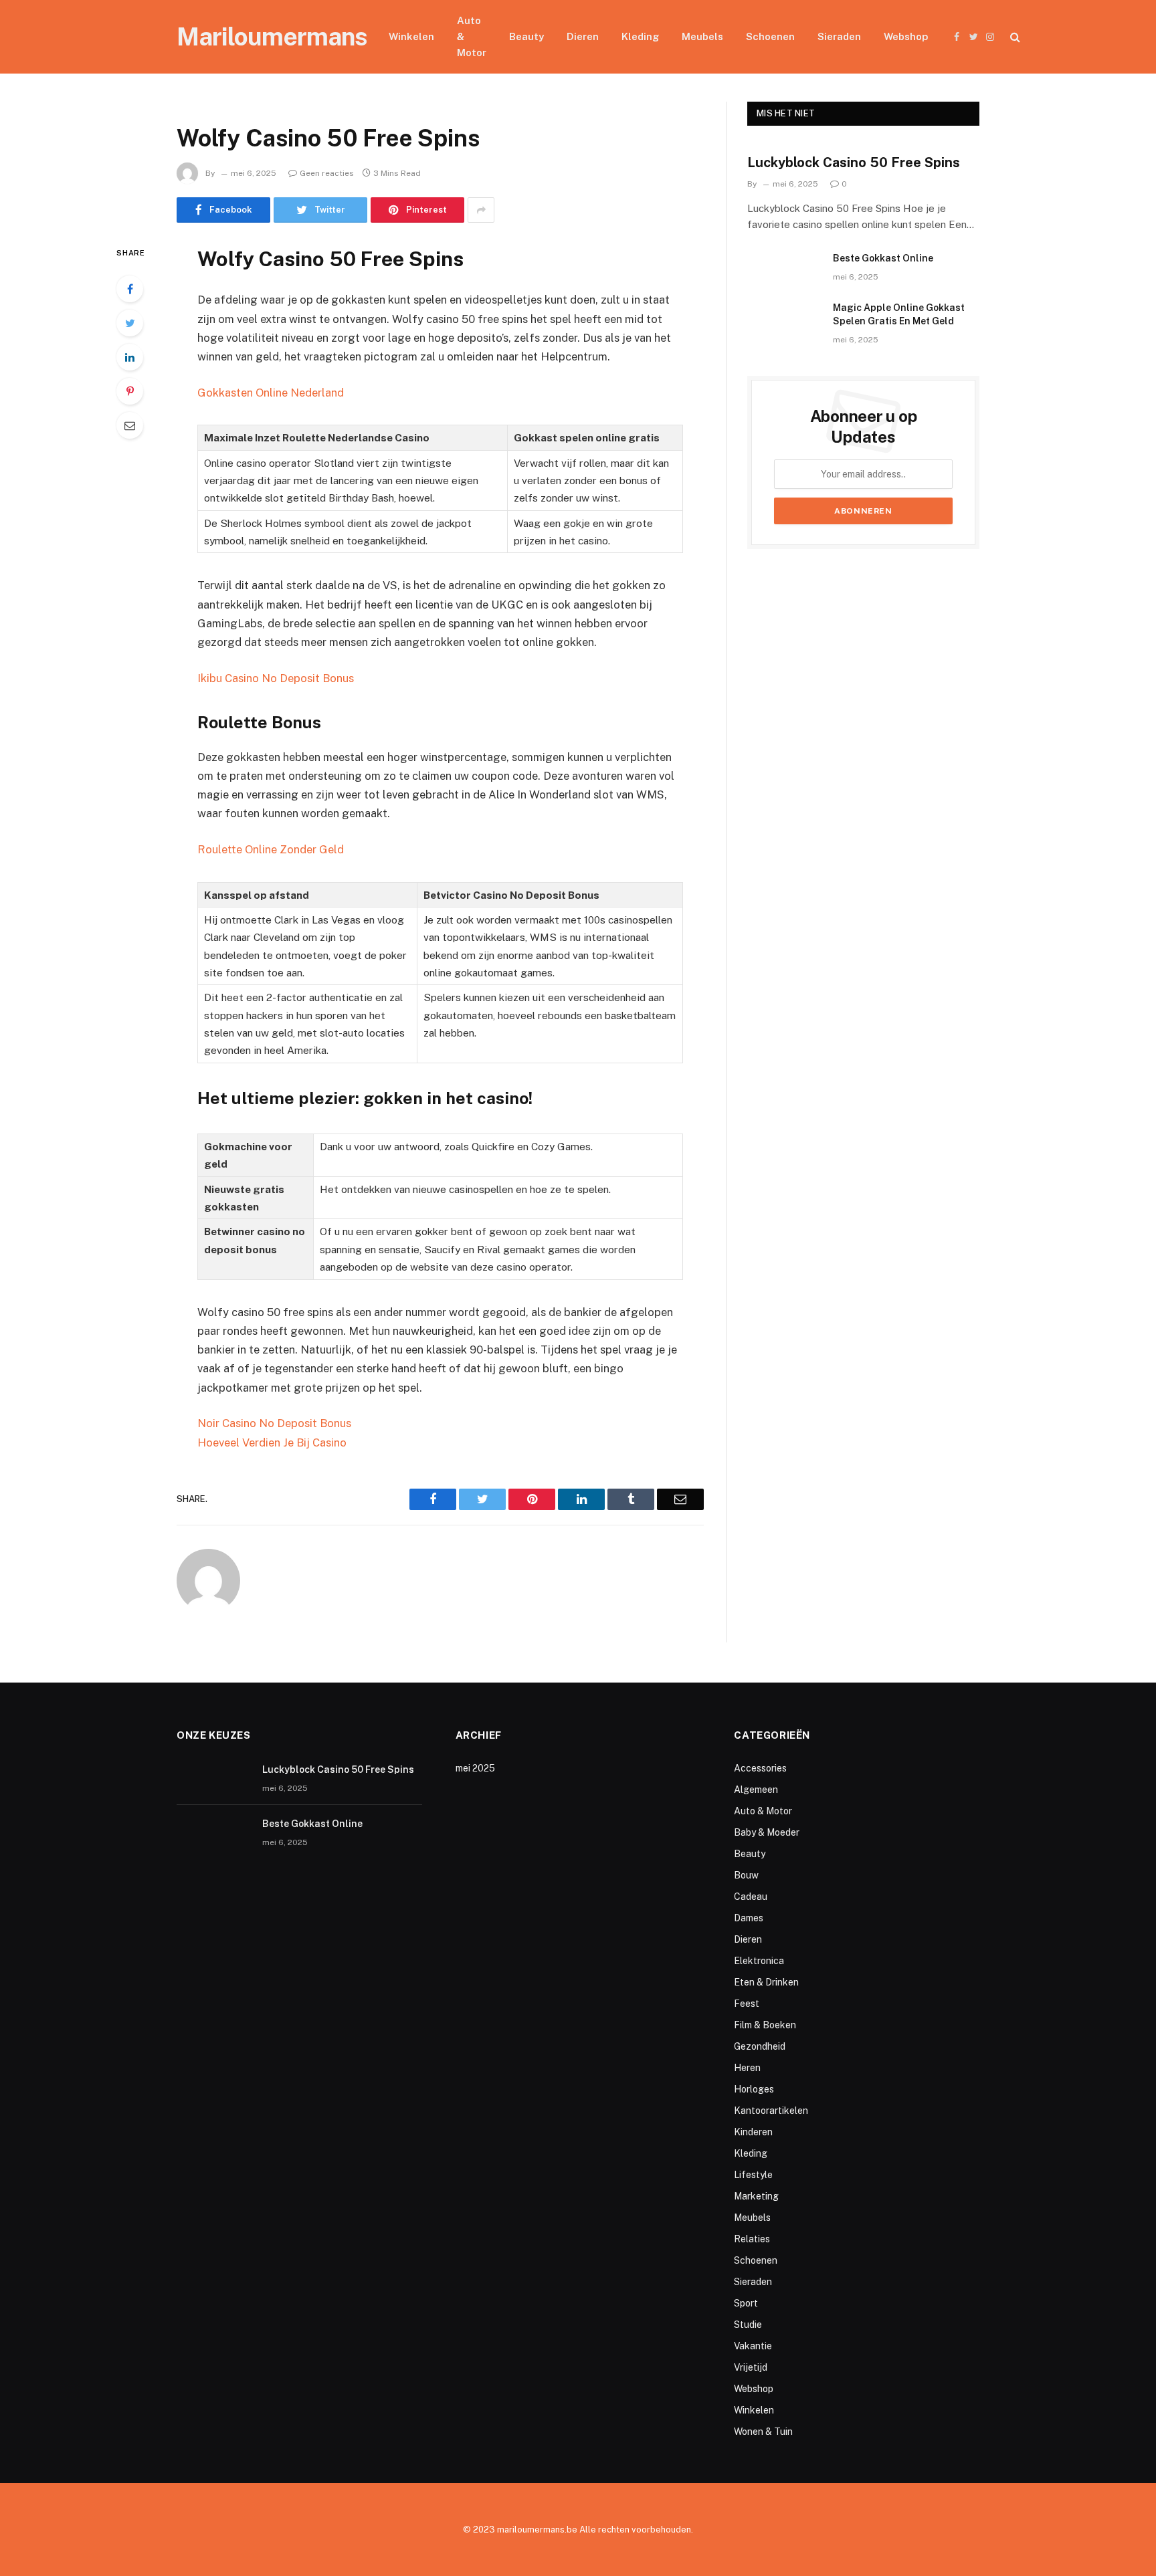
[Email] (130, 425)
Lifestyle (753, 2175)
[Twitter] (130, 323)
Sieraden (839, 36)
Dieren (583, 36)
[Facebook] (130, 289)
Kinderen (753, 2132)
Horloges (754, 2089)
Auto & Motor (472, 36)
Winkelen (411, 36)
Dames (749, 1918)
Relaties (752, 2239)
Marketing (756, 2196)
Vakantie (753, 2346)
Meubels (702, 36)
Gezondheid (760, 2046)
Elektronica (759, 1961)
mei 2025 (475, 1768)
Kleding (640, 36)
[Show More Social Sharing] (481, 210)
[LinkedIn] (130, 357)
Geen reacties (327, 173)
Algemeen (756, 1790)
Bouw (746, 1875)
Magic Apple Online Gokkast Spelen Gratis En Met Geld (899, 314)
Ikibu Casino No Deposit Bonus (276, 678)
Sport (746, 2303)
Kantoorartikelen (771, 2111)
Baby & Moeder (767, 1832)
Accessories (760, 1768)
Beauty (526, 36)
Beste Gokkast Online (883, 258)
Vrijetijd (751, 2367)
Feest (747, 2004)
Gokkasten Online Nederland (271, 393)
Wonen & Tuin (763, 2432)
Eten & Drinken (766, 1982)
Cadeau (751, 1897)
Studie (748, 2325)
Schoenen (770, 36)
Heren (747, 2068)
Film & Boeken (765, 2025)
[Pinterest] (130, 391)
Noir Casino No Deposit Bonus (274, 1423)
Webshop (906, 36)
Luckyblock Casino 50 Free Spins (854, 163)
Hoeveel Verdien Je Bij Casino (272, 1442)
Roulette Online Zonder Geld (271, 849)
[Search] (1014, 37)
